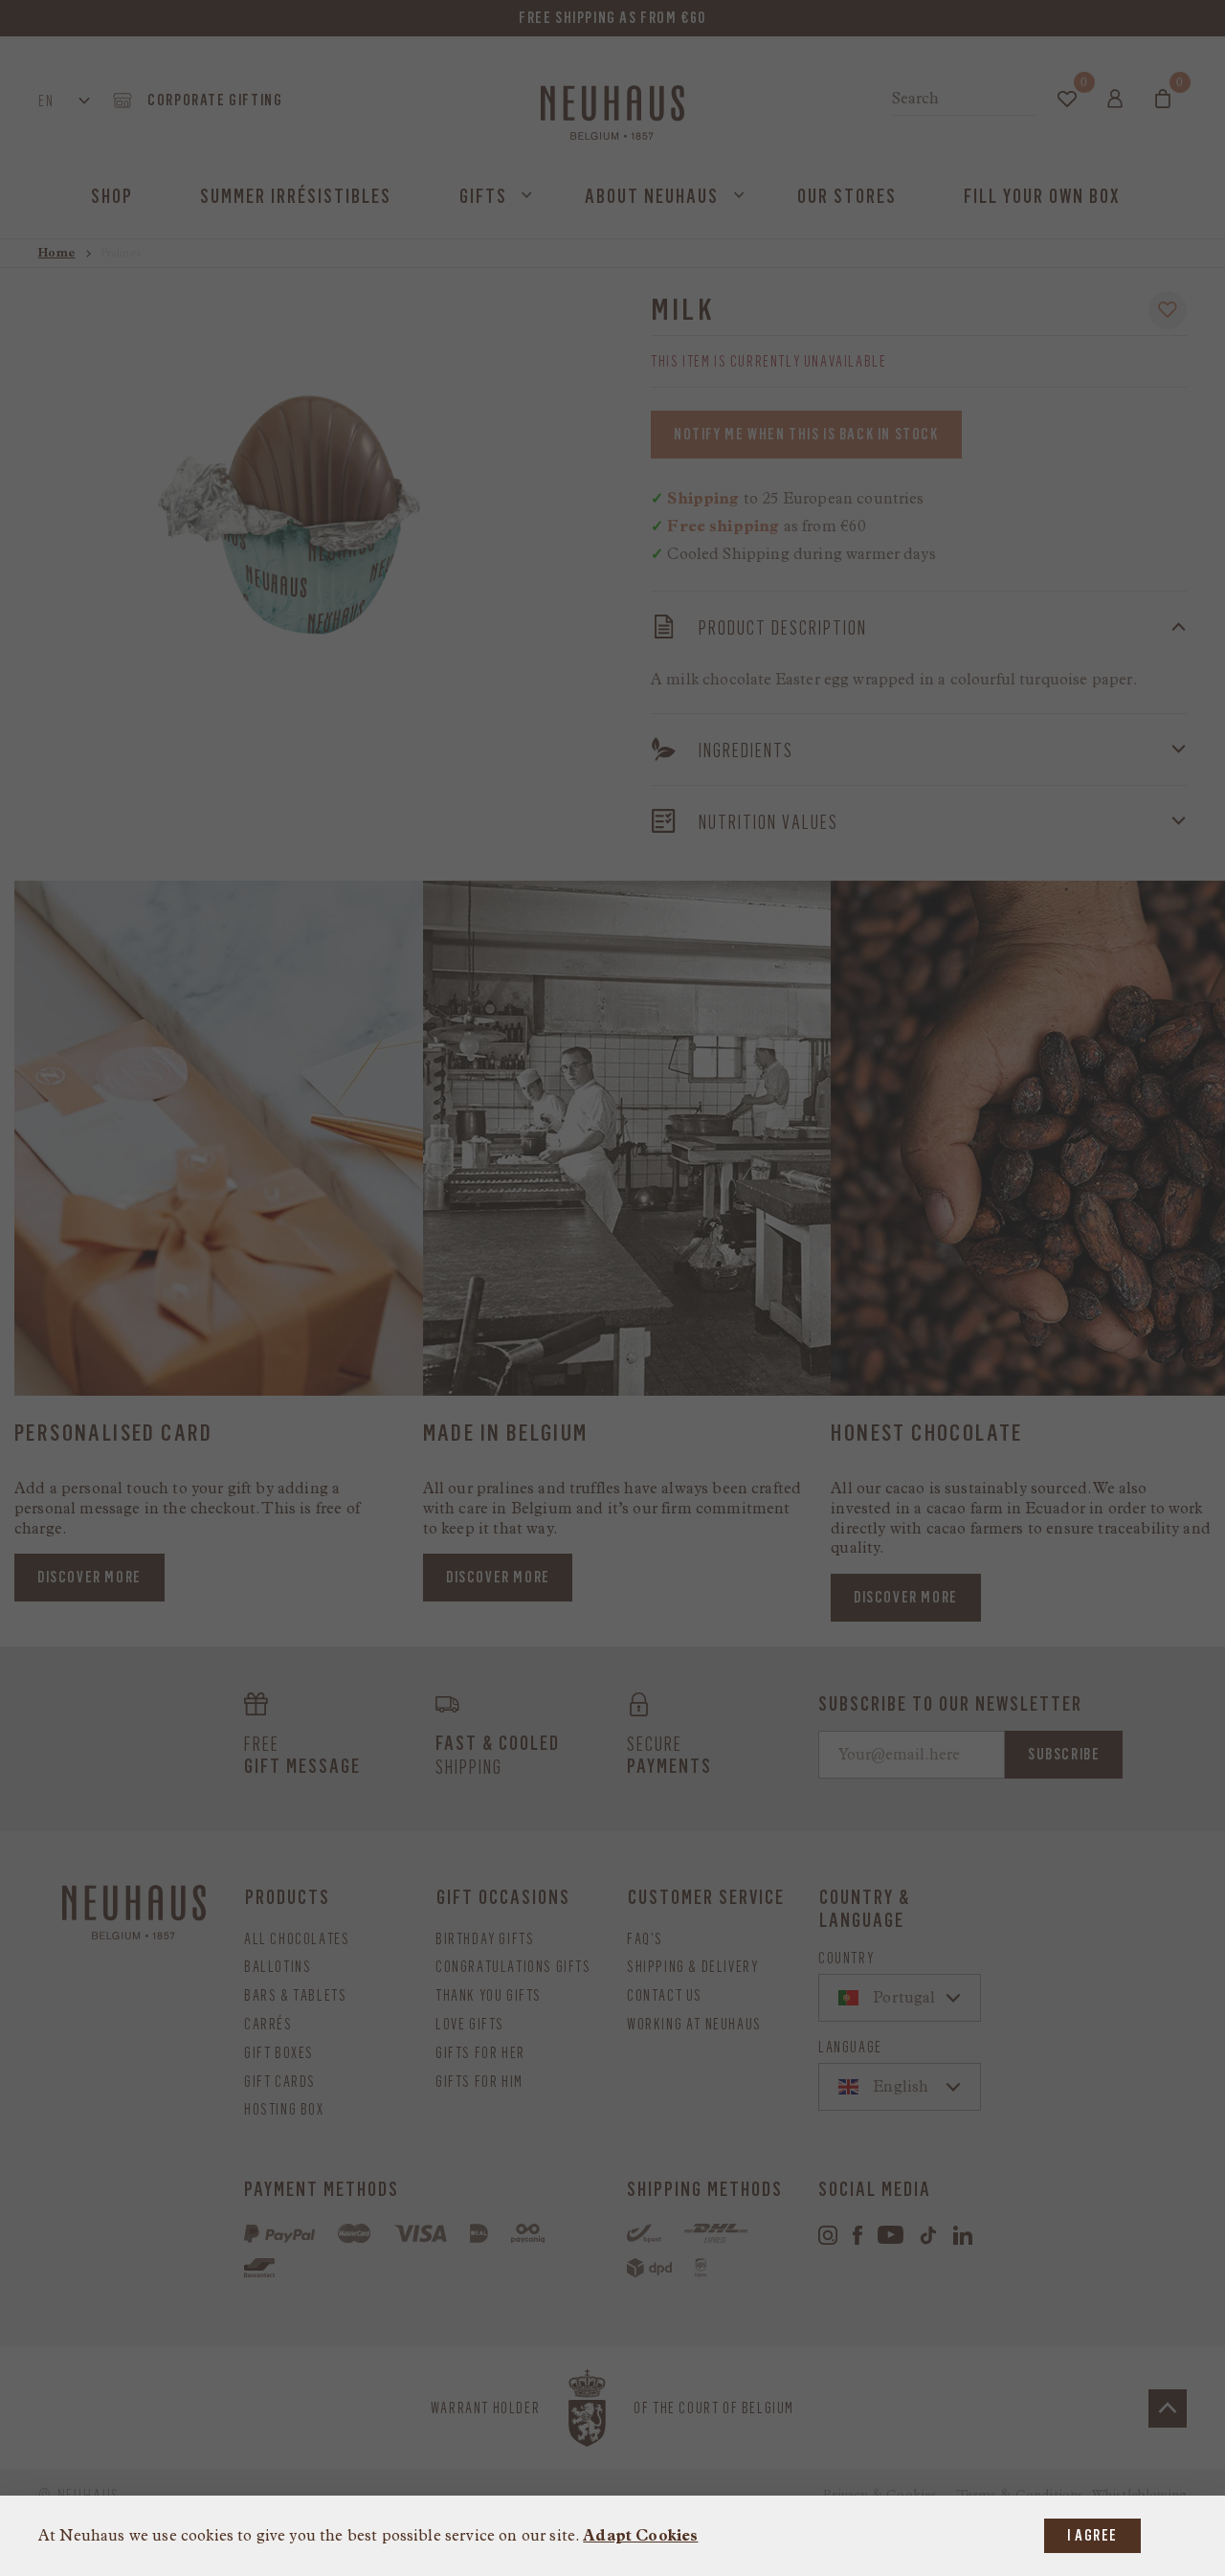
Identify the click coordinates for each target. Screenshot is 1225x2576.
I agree (1092, 2535)
